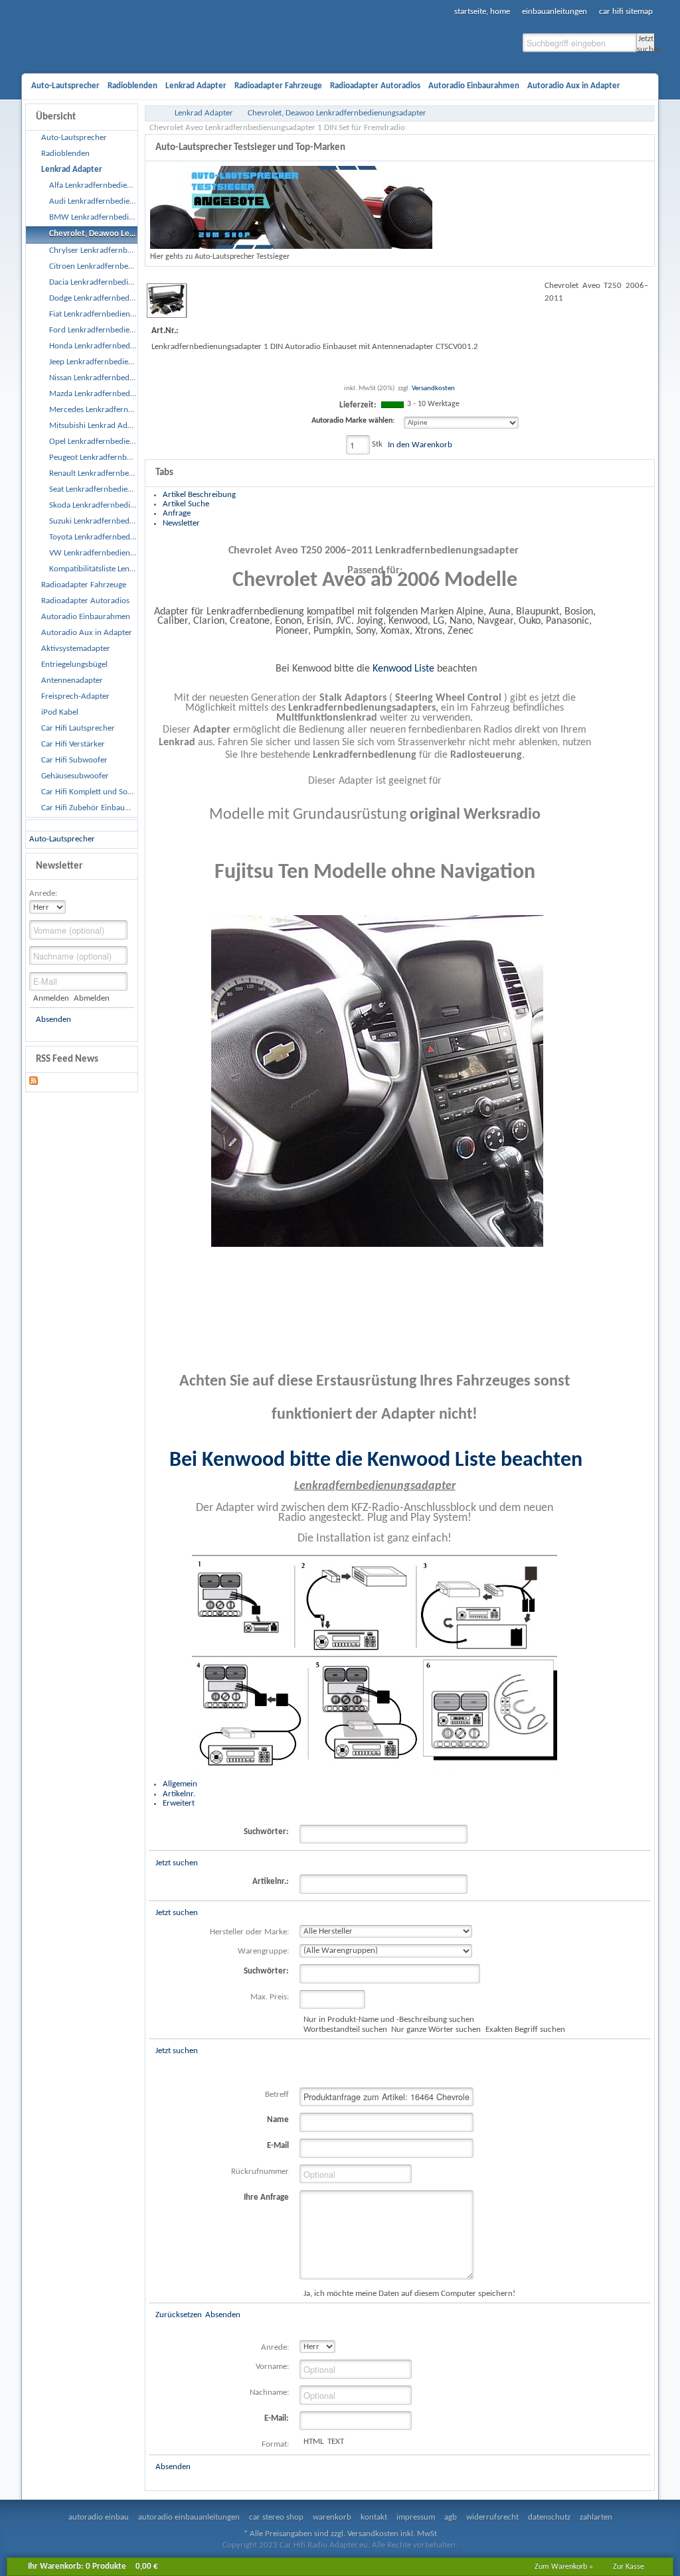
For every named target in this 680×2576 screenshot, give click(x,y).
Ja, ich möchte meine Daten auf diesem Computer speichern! (409, 2294)
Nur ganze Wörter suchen (436, 2030)
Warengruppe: (263, 1951)
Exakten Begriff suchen (525, 2030)
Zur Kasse (629, 2567)
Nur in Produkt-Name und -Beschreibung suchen (389, 2020)
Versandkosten (433, 389)
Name (278, 2120)
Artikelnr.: (271, 1882)
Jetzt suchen (646, 43)
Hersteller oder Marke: (249, 1932)
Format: (275, 2444)
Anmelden (51, 998)
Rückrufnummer (260, 2172)
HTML (313, 2442)
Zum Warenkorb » (564, 2567)
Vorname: (272, 2367)
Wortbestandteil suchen (345, 2030)
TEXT (336, 2442)
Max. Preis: (270, 1997)
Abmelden (91, 998)
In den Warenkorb (420, 445)
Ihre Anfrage (266, 2197)
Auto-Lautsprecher (62, 839)
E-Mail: (277, 2418)
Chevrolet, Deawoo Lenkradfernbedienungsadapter (337, 113)
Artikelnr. (179, 1794)
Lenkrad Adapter (204, 113)
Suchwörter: (266, 1832)
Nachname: (269, 2393)
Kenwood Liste (403, 669)
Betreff (277, 2095)
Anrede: (43, 894)
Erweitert (179, 1803)
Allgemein (180, 1784)
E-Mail (278, 2146)
